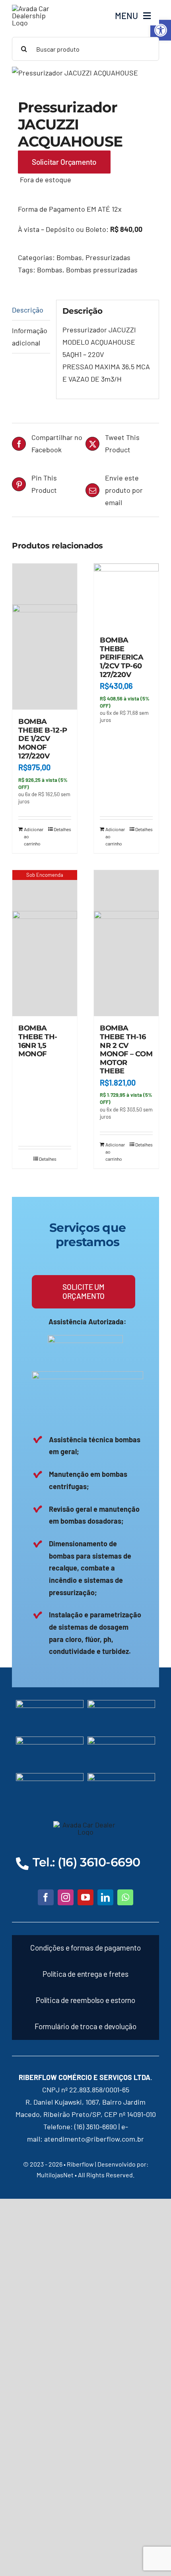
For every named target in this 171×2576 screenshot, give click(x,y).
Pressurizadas (108, 257)
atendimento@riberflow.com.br (94, 2139)
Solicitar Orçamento (64, 162)
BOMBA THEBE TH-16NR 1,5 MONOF (38, 1041)
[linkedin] (105, 1897)
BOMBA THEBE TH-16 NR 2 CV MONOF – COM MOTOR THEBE (126, 1050)
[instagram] (66, 1897)
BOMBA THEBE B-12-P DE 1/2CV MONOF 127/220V (43, 739)
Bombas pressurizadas (102, 270)
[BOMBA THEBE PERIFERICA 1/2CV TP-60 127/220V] (126, 596)
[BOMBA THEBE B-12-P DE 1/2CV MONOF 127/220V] (45, 637)
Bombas (69, 257)
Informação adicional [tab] (30, 337)
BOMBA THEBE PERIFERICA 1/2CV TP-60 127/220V (122, 657)
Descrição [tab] (28, 310)
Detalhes (62, 829)
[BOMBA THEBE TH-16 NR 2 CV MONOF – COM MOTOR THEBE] (126, 943)
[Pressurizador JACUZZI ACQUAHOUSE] (85, 73)
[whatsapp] (125, 1897)
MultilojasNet (55, 2175)
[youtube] (85, 1897)
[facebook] (46, 1897)
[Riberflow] (35, 8)
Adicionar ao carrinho (34, 836)
